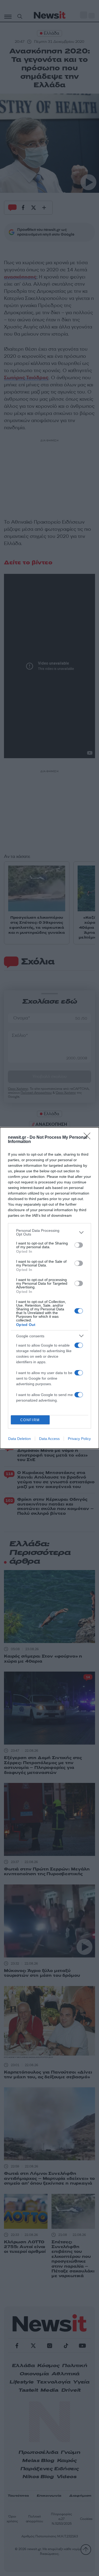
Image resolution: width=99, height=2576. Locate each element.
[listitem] (49, 1232)
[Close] (89, 1138)
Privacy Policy (79, 1439)
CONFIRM (30, 1420)
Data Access (49, 1439)
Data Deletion (20, 1439)
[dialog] (49, 1288)
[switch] (79, 1245)
